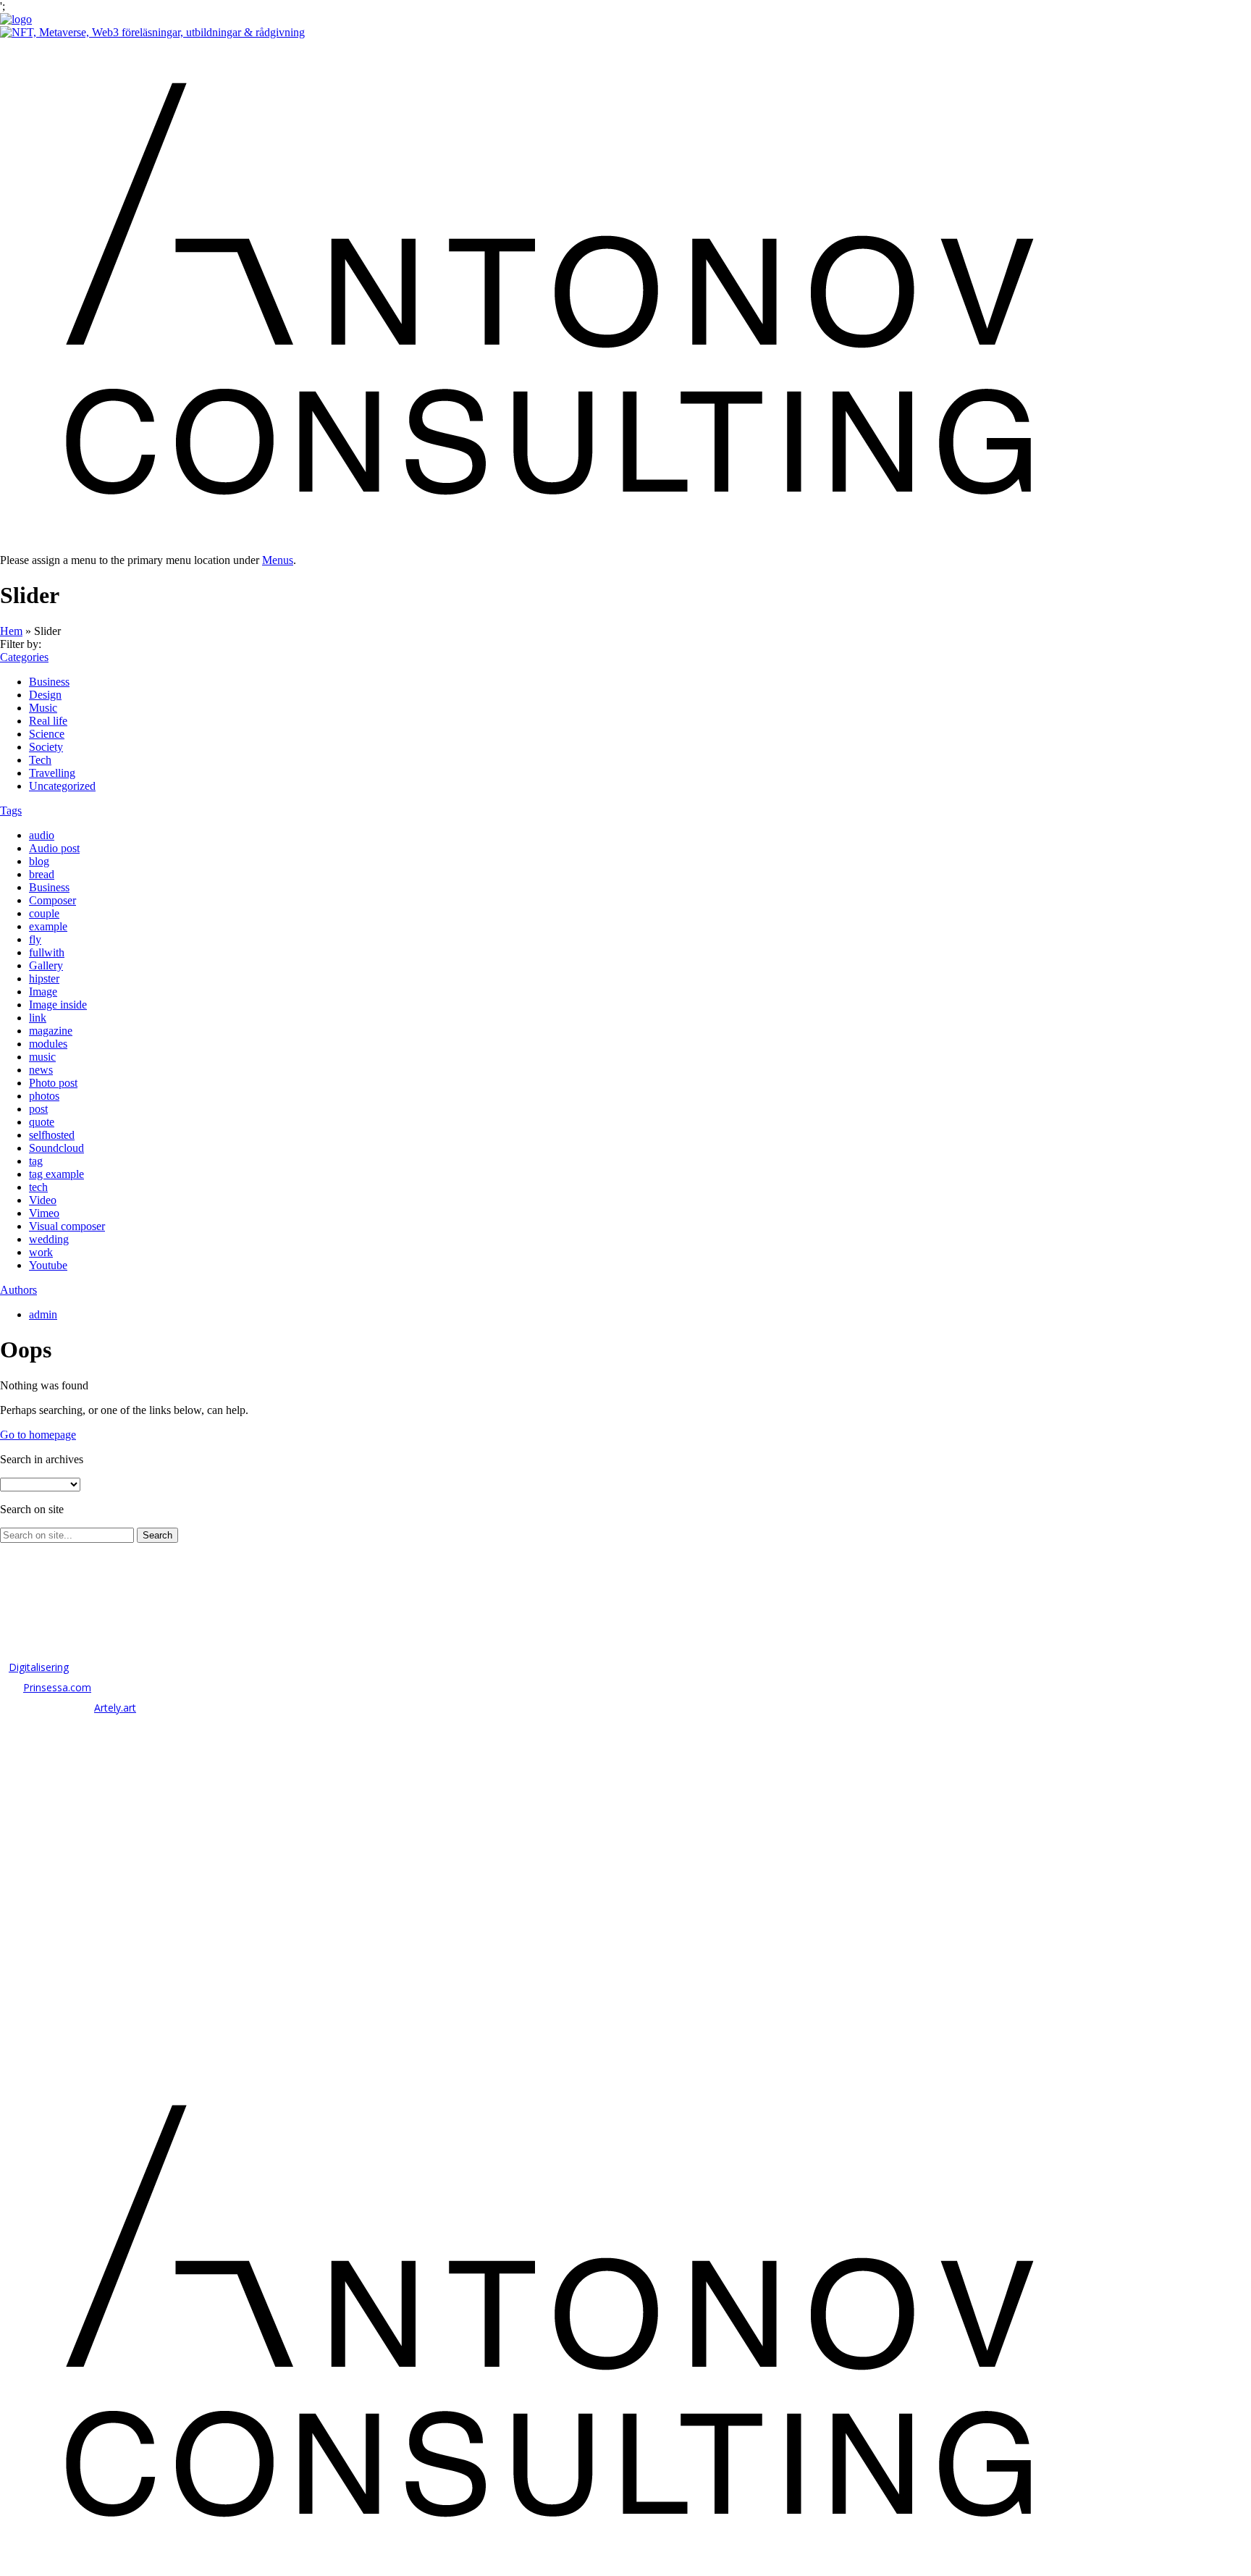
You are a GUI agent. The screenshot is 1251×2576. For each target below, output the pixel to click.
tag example (56, 1174)
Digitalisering (39, 1667)
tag (36, 1161)
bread (42, 874)
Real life (48, 721)
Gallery (46, 965)
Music (43, 708)
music (42, 1057)
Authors (18, 1290)
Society (46, 747)
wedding (49, 1239)
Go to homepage (38, 1435)
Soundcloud (56, 1148)
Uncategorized (62, 786)
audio (42, 835)
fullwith (47, 952)
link (38, 1018)
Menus (278, 560)
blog (39, 861)
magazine (51, 1031)
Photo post (53, 1083)
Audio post (54, 848)
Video (43, 1200)
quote (42, 1122)
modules (48, 1044)
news (41, 1070)
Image (43, 992)
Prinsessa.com (57, 1687)
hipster (44, 978)
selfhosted (52, 1135)
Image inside (58, 1005)
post (38, 1109)
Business (49, 682)
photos (44, 1096)
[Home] (16, 19)
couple (44, 913)
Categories (24, 657)
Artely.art (115, 1708)
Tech (40, 760)
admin (43, 1314)
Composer (52, 900)
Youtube (48, 1265)
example (48, 926)
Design (45, 695)
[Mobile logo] (543, 2569)
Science (47, 734)
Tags (11, 811)
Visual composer (67, 1226)
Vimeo (44, 1213)
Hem (11, 631)
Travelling (52, 773)
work (41, 1252)
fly (35, 939)
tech (38, 1187)
